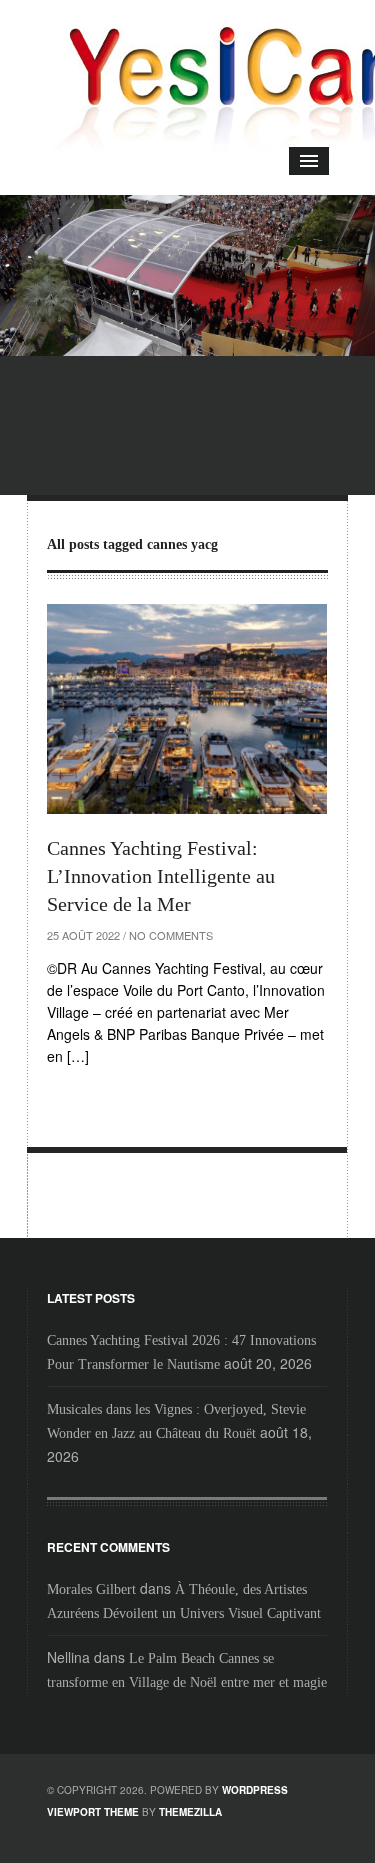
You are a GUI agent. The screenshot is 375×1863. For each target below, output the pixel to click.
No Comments (171, 935)
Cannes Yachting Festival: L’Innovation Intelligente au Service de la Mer (161, 876)
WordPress (255, 1790)
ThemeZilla (190, 1812)
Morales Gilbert (91, 1589)
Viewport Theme (93, 1812)
